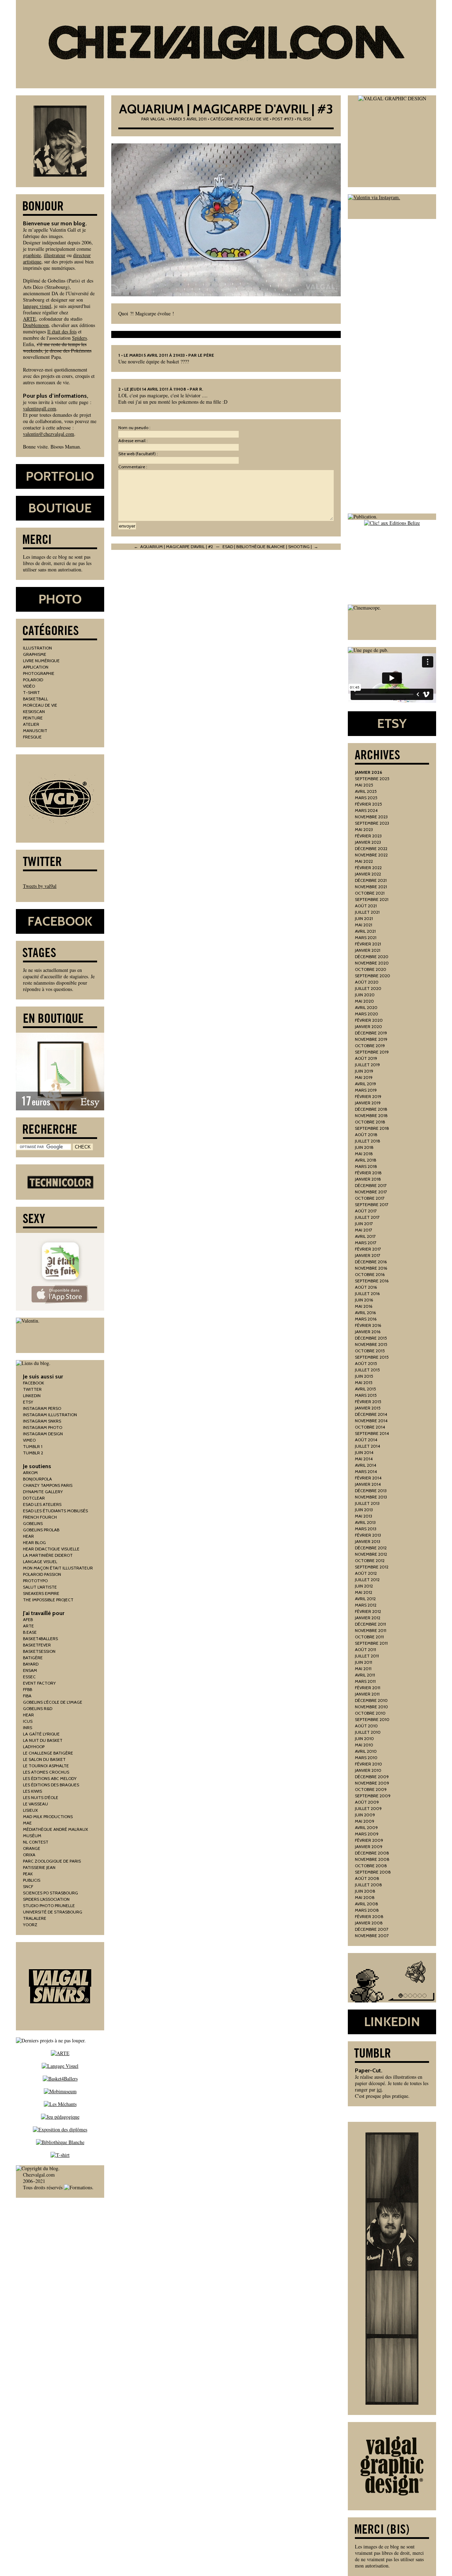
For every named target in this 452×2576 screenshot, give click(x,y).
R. (201, 389)
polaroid (33, 680)
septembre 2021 (372, 899)
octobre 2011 (369, 1637)
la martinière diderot (48, 1555)
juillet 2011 (367, 1656)
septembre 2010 (372, 1719)
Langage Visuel (40, 1562)
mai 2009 (365, 1821)
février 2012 (368, 1611)
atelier (31, 724)
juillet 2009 (368, 1808)
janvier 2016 (368, 1332)
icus (28, 1721)
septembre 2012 (372, 1567)
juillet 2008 (368, 1885)
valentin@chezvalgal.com (49, 434)
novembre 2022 (371, 855)
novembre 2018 (371, 1115)
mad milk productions (48, 1817)
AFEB (28, 1619)
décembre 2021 (371, 880)
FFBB (28, 1689)
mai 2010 (364, 1745)
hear (28, 1536)
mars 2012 (366, 1605)
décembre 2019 (371, 1033)
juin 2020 (365, 995)
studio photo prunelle (49, 1906)
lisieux (30, 1810)
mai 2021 (364, 925)
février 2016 (368, 1325)
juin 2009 (365, 1815)
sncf (28, 1886)
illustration (37, 648)
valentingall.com (40, 408)
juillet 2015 (367, 1370)
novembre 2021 (371, 887)
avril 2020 (366, 1007)
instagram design (43, 1434)
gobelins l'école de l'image (53, 1702)
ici (379, 2090)
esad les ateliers (42, 1504)
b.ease (30, 1632)
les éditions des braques (51, 1785)
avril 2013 (365, 1522)
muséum (32, 1836)
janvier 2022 (368, 874)
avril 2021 (365, 931)
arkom (30, 1473)
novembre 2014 (371, 1421)
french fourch (40, 1517)
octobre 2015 (370, 1351)
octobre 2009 (371, 1789)
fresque (32, 737)
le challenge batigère (48, 1753)
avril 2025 (366, 791)
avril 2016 (365, 1313)
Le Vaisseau (35, 1804)
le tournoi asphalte (46, 1766)
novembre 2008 (372, 1859)
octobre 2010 (370, 1713)
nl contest (36, 1842)
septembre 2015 (372, 1357)
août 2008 (367, 1878)
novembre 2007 (372, 1936)
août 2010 (366, 1726)
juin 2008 (365, 1891)
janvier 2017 (368, 1255)
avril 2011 (365, 1675)
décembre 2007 (372, 1929)
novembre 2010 (371, 1707)
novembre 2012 (371, 1554)
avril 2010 (366, 1751)
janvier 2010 (368, 1770)
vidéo (29, 686)
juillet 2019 (367, 1065)
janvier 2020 (368, 1026)
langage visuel (37, 306)
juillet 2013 (367, 1503)
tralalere (35, 1918)
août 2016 (366, 1287)
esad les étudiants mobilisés (55, 1511)
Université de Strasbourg (53, 1912)
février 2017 (368, 1249)
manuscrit (35, 731)
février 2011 (368, 1688)
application (36, 667)
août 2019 (366, 1058)
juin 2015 (364, 1376)
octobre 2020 (371, 969)
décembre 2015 (371, 1338)
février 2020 (369, 1020)
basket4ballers (40, 1639)
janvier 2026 (368, 772)
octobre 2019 (370, 1046)
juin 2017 (364, 1224)
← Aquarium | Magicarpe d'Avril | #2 (173, 547)
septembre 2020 (373, 976)
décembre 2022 (371, 848)
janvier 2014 (368, 1484)
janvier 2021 (368, 950)
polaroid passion (42, 1574)
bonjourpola (37, 1479)
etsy (28, 1402)
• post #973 (282, 119)
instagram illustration (50, 1415)
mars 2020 (367, 1014)
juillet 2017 (367, 1217)
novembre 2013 (371, 1497)
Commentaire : (133, 467)
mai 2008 (365, 1897)
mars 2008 (367, 1910)
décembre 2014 (371, 1414)
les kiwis (32, 1791)
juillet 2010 (368, 1732)
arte (28, 1626)
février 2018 (368, 1173)
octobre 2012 (370, 1560)
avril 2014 (365, 1465)
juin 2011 (364, 1662)
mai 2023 (364, 829)
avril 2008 (367, 1904)
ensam (30, 1670)
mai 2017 (364, 1230)
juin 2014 (364, 1452)
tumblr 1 (33, 1446)
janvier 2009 (369, 1847)
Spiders (79, 338)
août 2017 (366, 1211)
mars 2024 (366, 810)
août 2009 (367, 1802)
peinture (33, 718)
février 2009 (369, 1840)
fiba (27, 1696)
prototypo (35, 1581)
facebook (34, 1383)
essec (29, 1677)
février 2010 (368, 1764)
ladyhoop (34, 1747)
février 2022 (368, 868)
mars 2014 (366, 1471)
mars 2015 (366, 1395)
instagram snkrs (42, 1421)
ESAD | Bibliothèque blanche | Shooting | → (270, 547)
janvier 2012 (368, 1618)
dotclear (34, 1498)
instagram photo (43, 1427)
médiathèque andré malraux (55, 1829)
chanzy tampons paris (48, 1485)
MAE (27, 1823)
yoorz (30, 1925)
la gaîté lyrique (41, 1734)
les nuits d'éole (41, 1797)
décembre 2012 (371, 1548)
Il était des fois (62, 331)
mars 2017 (366, 1243)
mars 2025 (366, 798)
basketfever (37, 1645)
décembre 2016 (371, 1262)
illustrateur (55, 255)
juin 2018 (364, 1147)
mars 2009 (367, 1834)
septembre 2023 (372, 823)
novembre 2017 (371, 1192)
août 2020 (367, 982)
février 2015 (368, 1402)
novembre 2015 (371, 1344)
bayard (31, 1664)
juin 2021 (364, 918)
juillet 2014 (367, 1446)
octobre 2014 (370, 1427)
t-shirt (31, 692)
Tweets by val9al (40, 886)
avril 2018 (366, 1160)
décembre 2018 (371, 1109)
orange (32, 1848)
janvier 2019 (368, 1103)
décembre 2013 (371, 1491)
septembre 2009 (373, 1796)
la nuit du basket (43, 1740)
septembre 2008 (373, 1872)
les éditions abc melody (50, 1778)
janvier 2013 (368, 1541)
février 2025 (368, 804)
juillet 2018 (368, 1141)
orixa (29, 1855)
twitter (32, 1389)
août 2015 (366, 1363)
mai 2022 (364, 861)
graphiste (32, 255)
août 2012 (366, 1573)
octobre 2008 (371, 1866)
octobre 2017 (370, 1198)
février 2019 (368, 1096)
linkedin (32, 1396)
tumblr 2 (33, 1453)
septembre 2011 (371, 1643)
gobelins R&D (38, 1708)
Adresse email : (133, 441)
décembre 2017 (371, 1185)
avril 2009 (366, 1827)
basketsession (39, 1651)
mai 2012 (364, 1592)
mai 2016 (364, 1306)
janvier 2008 (369, 1923)
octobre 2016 (370, 1274)
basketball (35, 699)
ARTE (29, 319)
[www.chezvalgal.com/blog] (226, 44)
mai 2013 (364, 1516)
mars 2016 (366, 1319)
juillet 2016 (367, 1293)
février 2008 (369, 1916)
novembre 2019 (371, 1039)
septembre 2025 (372, 779)
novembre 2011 (371, 1630)
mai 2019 (364, 1077)
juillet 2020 (368, 988)
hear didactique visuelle (51, 1549)
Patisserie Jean (39, 1867)
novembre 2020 (372, 963)
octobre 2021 (370, 893)
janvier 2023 (368, 842)
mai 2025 (364, 785)
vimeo (29, 1440)
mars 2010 (366, 1758)
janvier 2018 (368, 1179)
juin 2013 (364, 1510)
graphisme (35, 654)
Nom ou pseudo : (134, 428)
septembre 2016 (372, 1281)
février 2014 (368, 1478)
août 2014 (366, 1440)
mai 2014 (364, 1459)
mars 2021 (366, 937)
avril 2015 (365, 1389)
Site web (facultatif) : (138, 454)
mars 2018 (366, 1166)
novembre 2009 (372, 1783)
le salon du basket (44, 1759)
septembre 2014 (372, 1433)
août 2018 (366, 1135)
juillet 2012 (367, 1580)
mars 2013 (366, 1529)
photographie (39, 673)
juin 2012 (364, 1586)
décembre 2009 (372, 1777)
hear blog (34, 1542)
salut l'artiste (40, 1587)
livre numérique (41, 661)
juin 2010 (364, 1738)
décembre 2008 (372, 1853)
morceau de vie (252, 119)
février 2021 (368, 944)
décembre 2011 (370, 1624)
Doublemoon (36, 325)
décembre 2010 (371, 1700)
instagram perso (42, 1408)
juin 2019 (364, 1071)
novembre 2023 (371, 817)
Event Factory (39, 1683)
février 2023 (368, 836)
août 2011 (365, 1649)
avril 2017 (365, 1236)
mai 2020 (364, 1001)
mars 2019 (366, 1090)
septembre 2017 (372, 1204)
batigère (33, 1658)
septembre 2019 (372, 1052)
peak (28, 1874)
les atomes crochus (46, 1772)
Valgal (158, 119)
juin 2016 (364, 1300)
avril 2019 (365, 1084)
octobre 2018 (370, 1122)
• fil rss (303, 119)
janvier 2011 (367, 1694)
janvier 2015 (368, 1408)
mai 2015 (364, 1382)
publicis (32, 1880)
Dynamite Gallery (43, 1492)
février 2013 (368, 1535)
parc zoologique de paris (52, 1861)
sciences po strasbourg (50, 1893)
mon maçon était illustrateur (58, 1568)
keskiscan (34, 711)
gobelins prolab (41, 1530)
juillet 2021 (367, 912)
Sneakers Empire (41, 1593)
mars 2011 (365, 1681)
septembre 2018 (372, 1128)
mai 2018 (364, 1154)
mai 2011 (363, 1669)
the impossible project (48, 1600)
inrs (28, 1728)
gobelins (33, 1523)
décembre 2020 (372, 957)
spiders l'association (46, 1899)
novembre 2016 (371, 1268)
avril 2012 (365, 1599)
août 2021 (366, 906)
